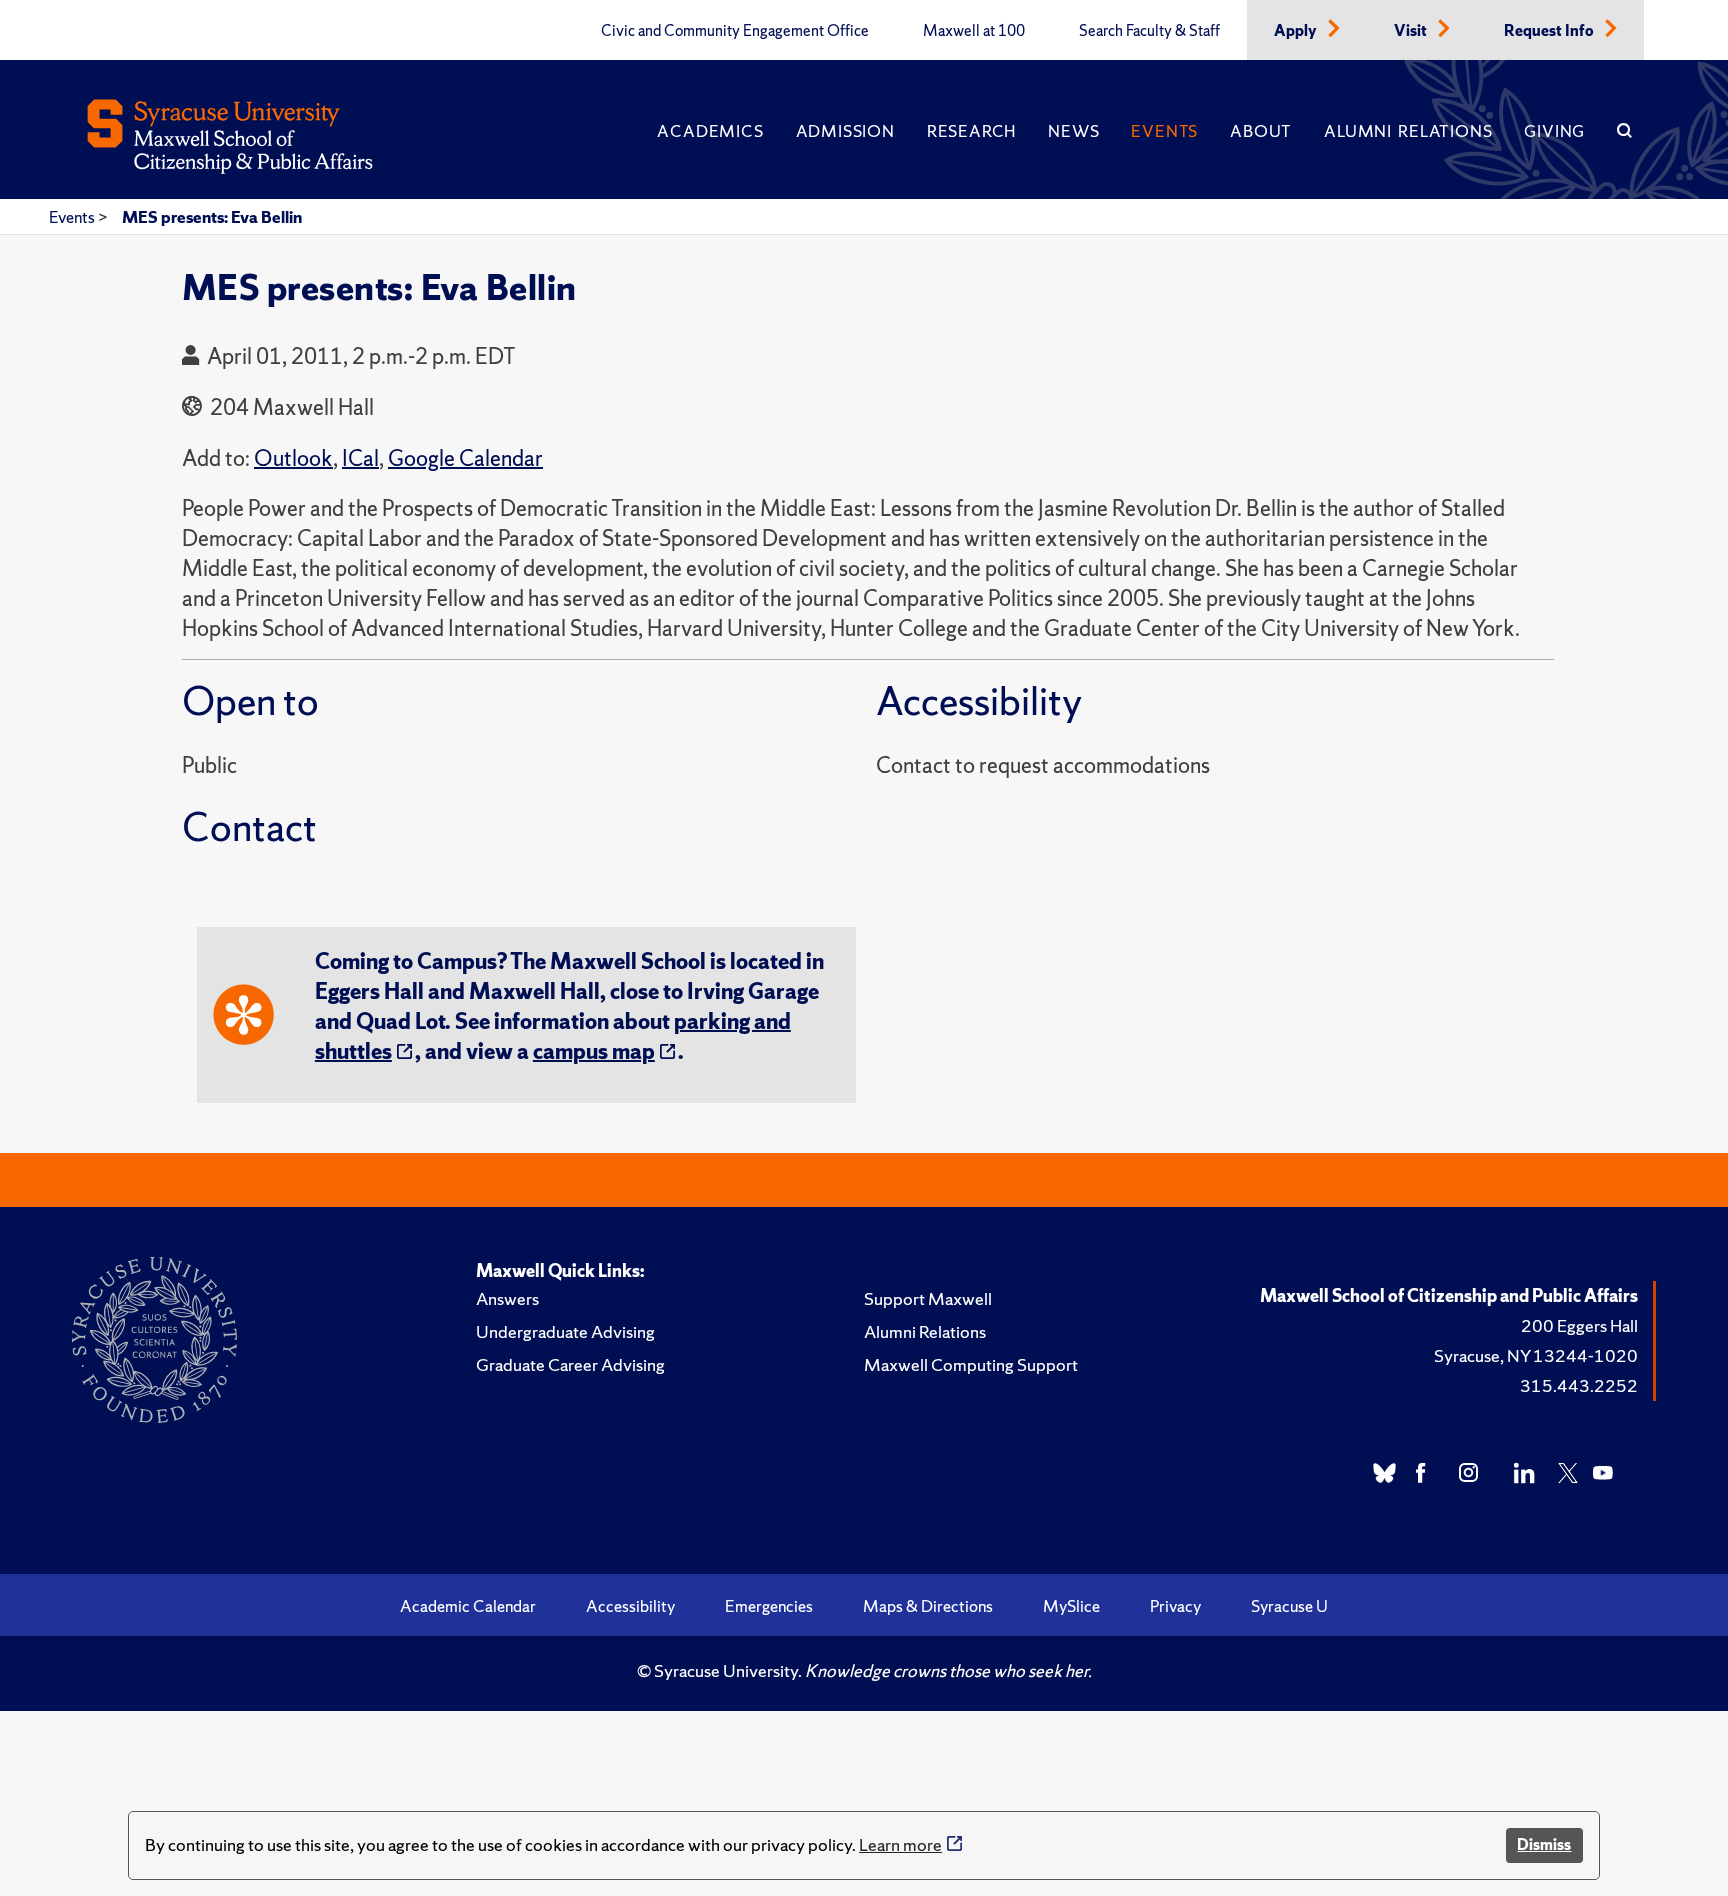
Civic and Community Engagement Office (735, 31)
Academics (710, 131)
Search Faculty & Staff (1149, 31)
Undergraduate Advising (565, 1331)
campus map (594, 1051)
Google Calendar (465, 458)
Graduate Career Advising (570, 1364)
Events (1164, 131)
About (1261, 131)
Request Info (1550, 31)
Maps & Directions (928, 1606)
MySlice (1071, 1606)
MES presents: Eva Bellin (212, 217)
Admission (845, 131)
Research (971, 131)
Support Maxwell (928, 1298)
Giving (1554, 131)
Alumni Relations (1408, 131)
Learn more (900, 1844)
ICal (360, 458)
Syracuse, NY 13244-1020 (1536, 1355)
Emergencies (769, 1606)
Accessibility (630, 1606)
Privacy (1175, 1606)
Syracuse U (1289, 1606)
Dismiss (1544, 1844)
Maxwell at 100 (974, 31)
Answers (507, 1298)
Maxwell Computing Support (971, 1364)
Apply (1297, 31)
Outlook (293, 458)
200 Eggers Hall (1579, 1325)
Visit (1412, 31)
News (1073, 131)
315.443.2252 (1579, 1385)
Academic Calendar (468, 1606)
